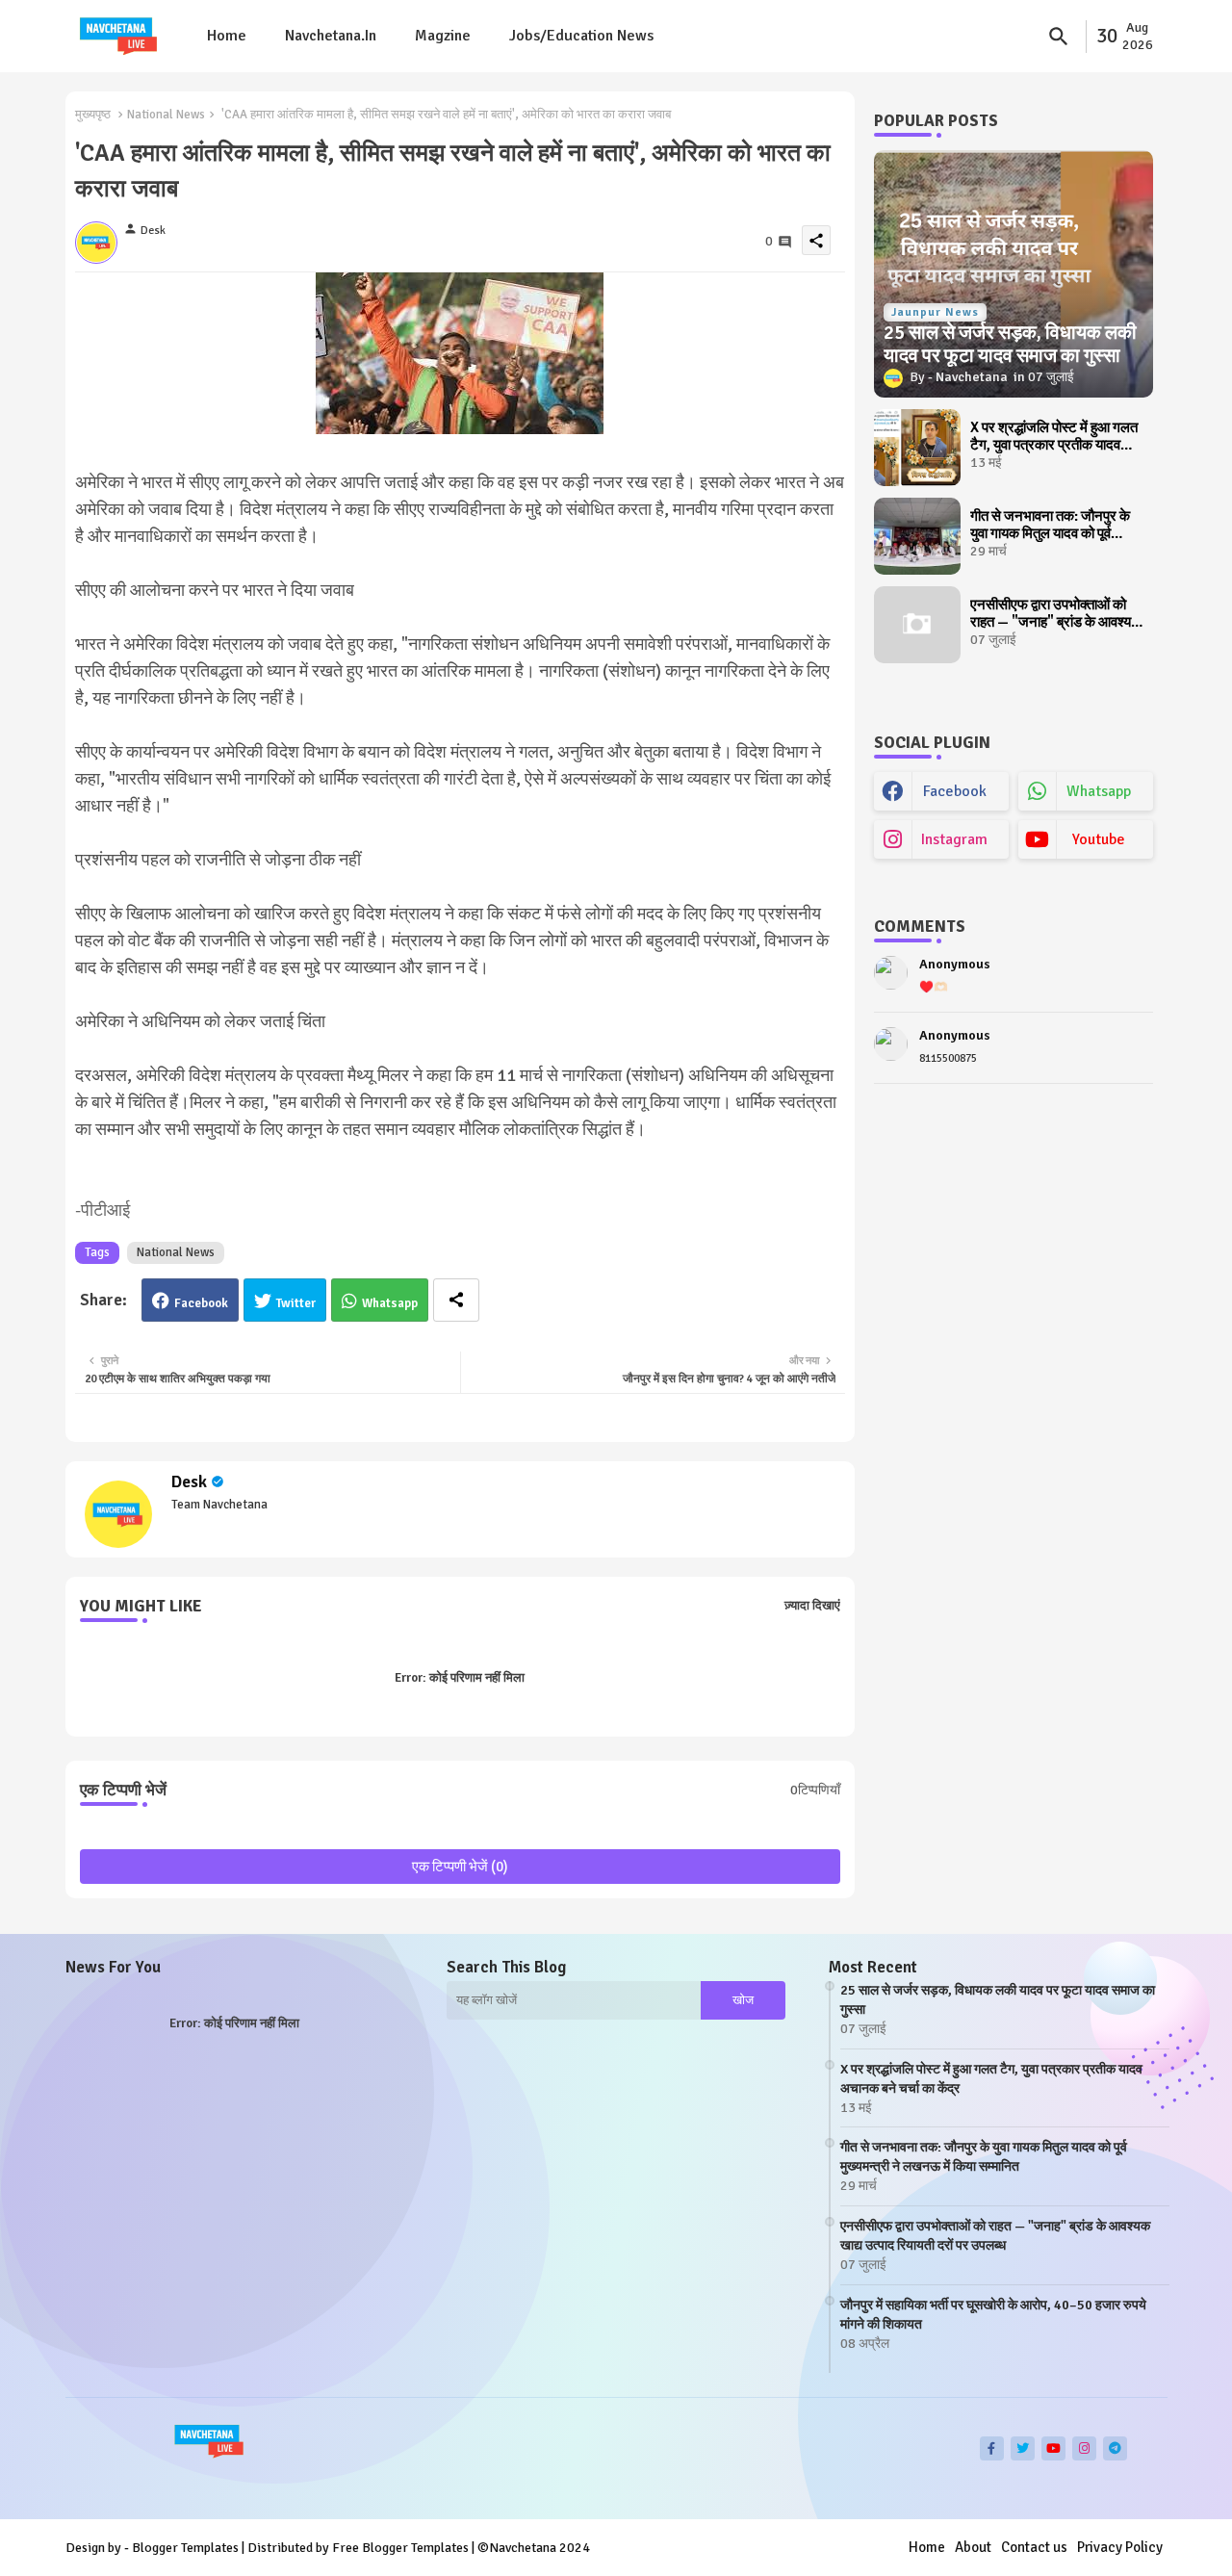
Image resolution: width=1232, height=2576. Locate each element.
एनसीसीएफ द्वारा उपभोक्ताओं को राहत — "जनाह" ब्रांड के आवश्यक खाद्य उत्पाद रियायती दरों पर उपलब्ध (1056, 613)
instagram (954, 839)
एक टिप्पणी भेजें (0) (460, 1867)
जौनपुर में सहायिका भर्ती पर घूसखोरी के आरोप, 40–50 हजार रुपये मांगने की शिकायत (993, 2315)
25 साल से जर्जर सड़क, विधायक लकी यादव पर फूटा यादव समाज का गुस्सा (998, 2000)
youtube (1099, 839)
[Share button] (456, 1300)
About (973, 2547)
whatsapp (1099, 791)
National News (166, 115)
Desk (189, 1481)
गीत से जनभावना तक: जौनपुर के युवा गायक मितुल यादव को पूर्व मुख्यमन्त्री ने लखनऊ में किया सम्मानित (1050, 525)
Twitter (296, 1303)
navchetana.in (331, 36)
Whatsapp (390, 1303)
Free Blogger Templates (400, 2548)
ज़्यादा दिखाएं (812, 1606)
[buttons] (992, 2448)
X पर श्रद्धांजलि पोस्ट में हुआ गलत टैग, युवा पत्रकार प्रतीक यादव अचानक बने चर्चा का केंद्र (1054, 436)
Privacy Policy (1120, 2547)
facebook (955, 791)
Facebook (201, 1303)
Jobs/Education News (581, 36)
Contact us (1034, 2547)
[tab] (227, 36)
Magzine (443, 36)
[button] (1059, 37)
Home (227, 36)
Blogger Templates (185, 2548)
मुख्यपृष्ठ (93, 115)
